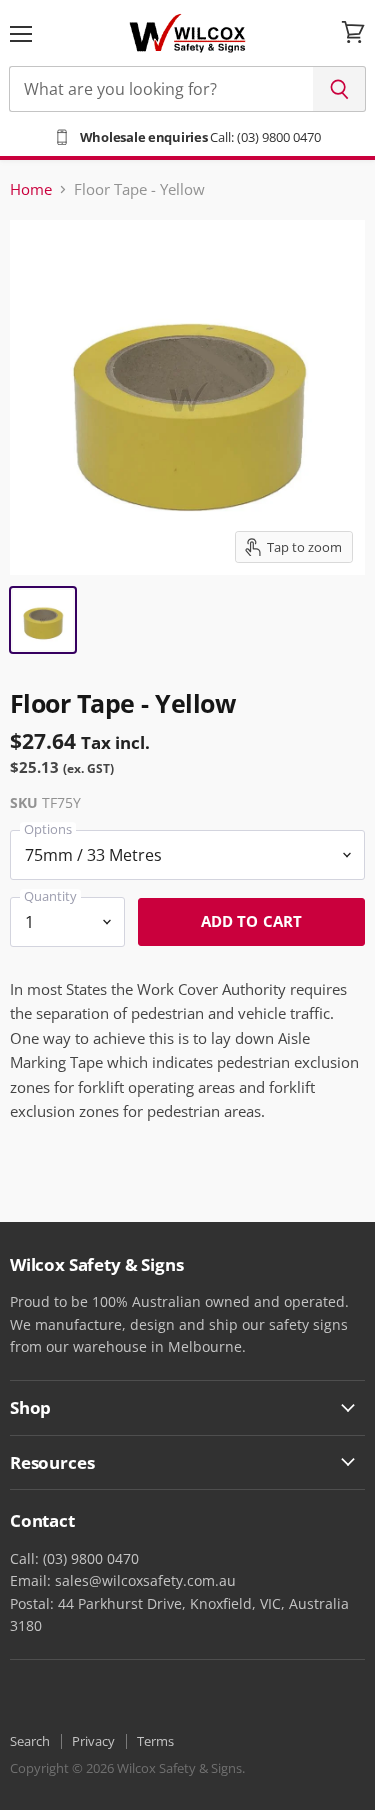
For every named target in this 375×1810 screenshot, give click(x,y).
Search (30, 1741)
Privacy (93, 1741)
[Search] (339, 89)
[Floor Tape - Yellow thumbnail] (43, 620)
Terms (155, 1741)
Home (31, 189)
